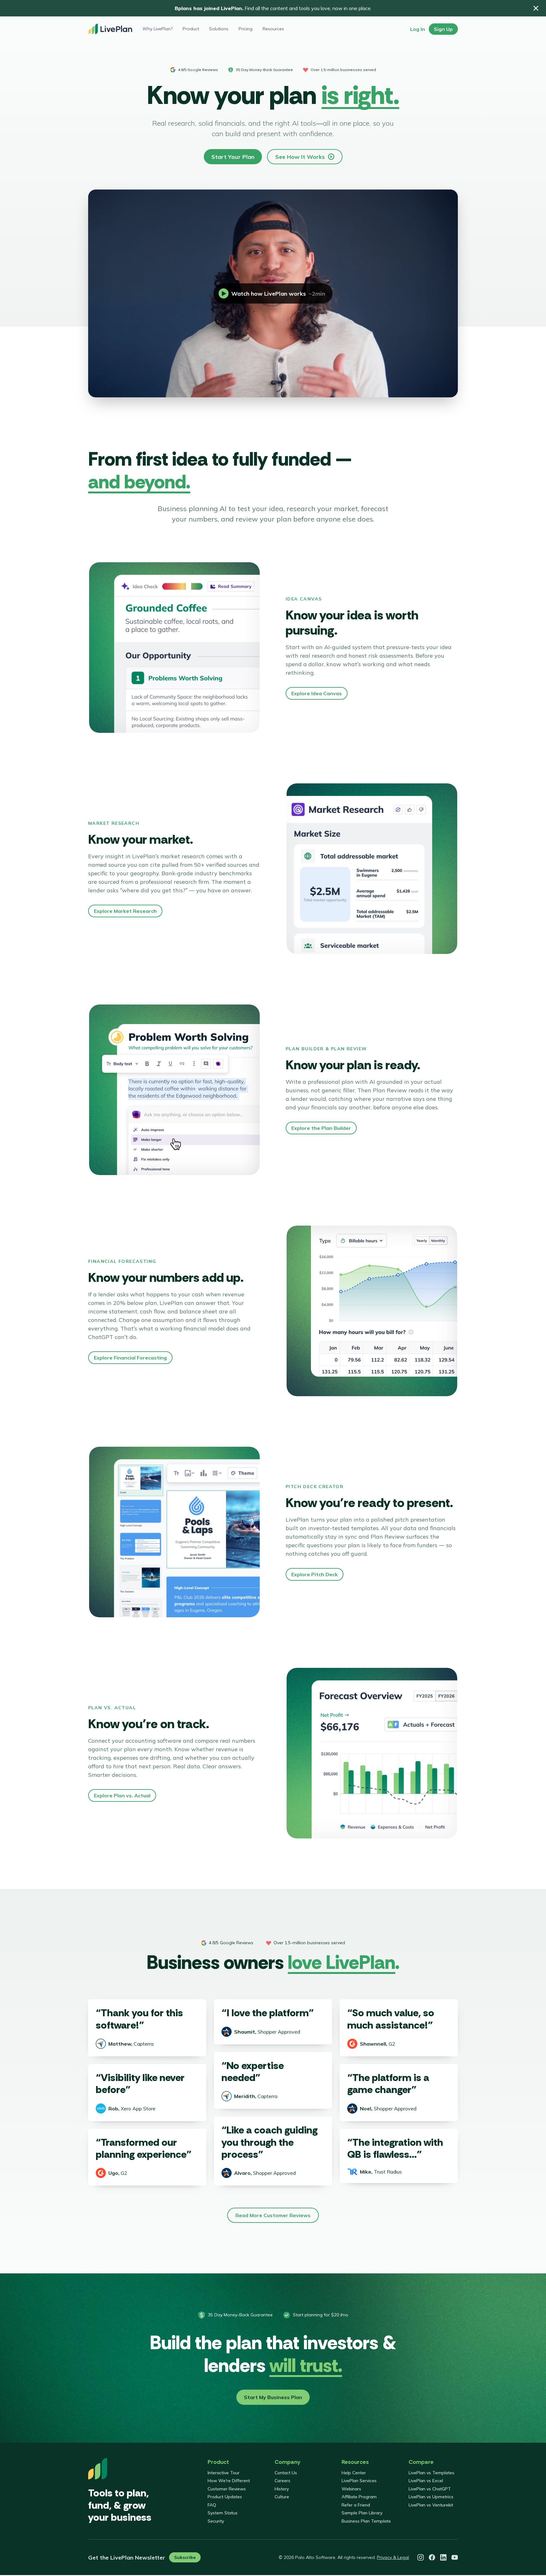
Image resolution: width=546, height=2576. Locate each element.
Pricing (246, 29)
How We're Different (229, 2481)
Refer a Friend (356, 2505)
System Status (223, 2513)
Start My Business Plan (273, 2397)
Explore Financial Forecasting (130, 1358)
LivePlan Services (359, 2481)
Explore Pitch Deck (315, 1574)
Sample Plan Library (362, 2513)
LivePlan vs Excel (426, 2481)
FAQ (212, 2505)
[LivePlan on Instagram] (421, 2557)
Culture (282, 2497)
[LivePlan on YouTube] (455, 2557)
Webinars (351, 2489)
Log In (418, 29)
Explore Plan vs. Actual (122, 1795)
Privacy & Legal (393, 2557)
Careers (282, 2481)
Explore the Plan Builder (321, 1128)
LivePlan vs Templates (431, 2473)
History (282, 2489)
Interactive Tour (224, 2473)
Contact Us (286, 2473)
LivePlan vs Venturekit (431, 2505)
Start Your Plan (233, 157)
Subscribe (185, 2557)
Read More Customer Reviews (273, 2215)
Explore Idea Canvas (317, 693)
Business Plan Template (366, 2521)
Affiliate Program (359, 2497)
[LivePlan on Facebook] (432, 2557)
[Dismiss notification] (536, 8)
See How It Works (300, 157)
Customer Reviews (227, 2489)
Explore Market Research (125, 911)
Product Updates (225, 2497)
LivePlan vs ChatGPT (430, 2489)
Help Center (354, 2473)
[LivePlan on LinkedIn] (443, 2557)
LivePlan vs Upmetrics (431, 2497)
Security (216, 2521)
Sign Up (443, 29)
